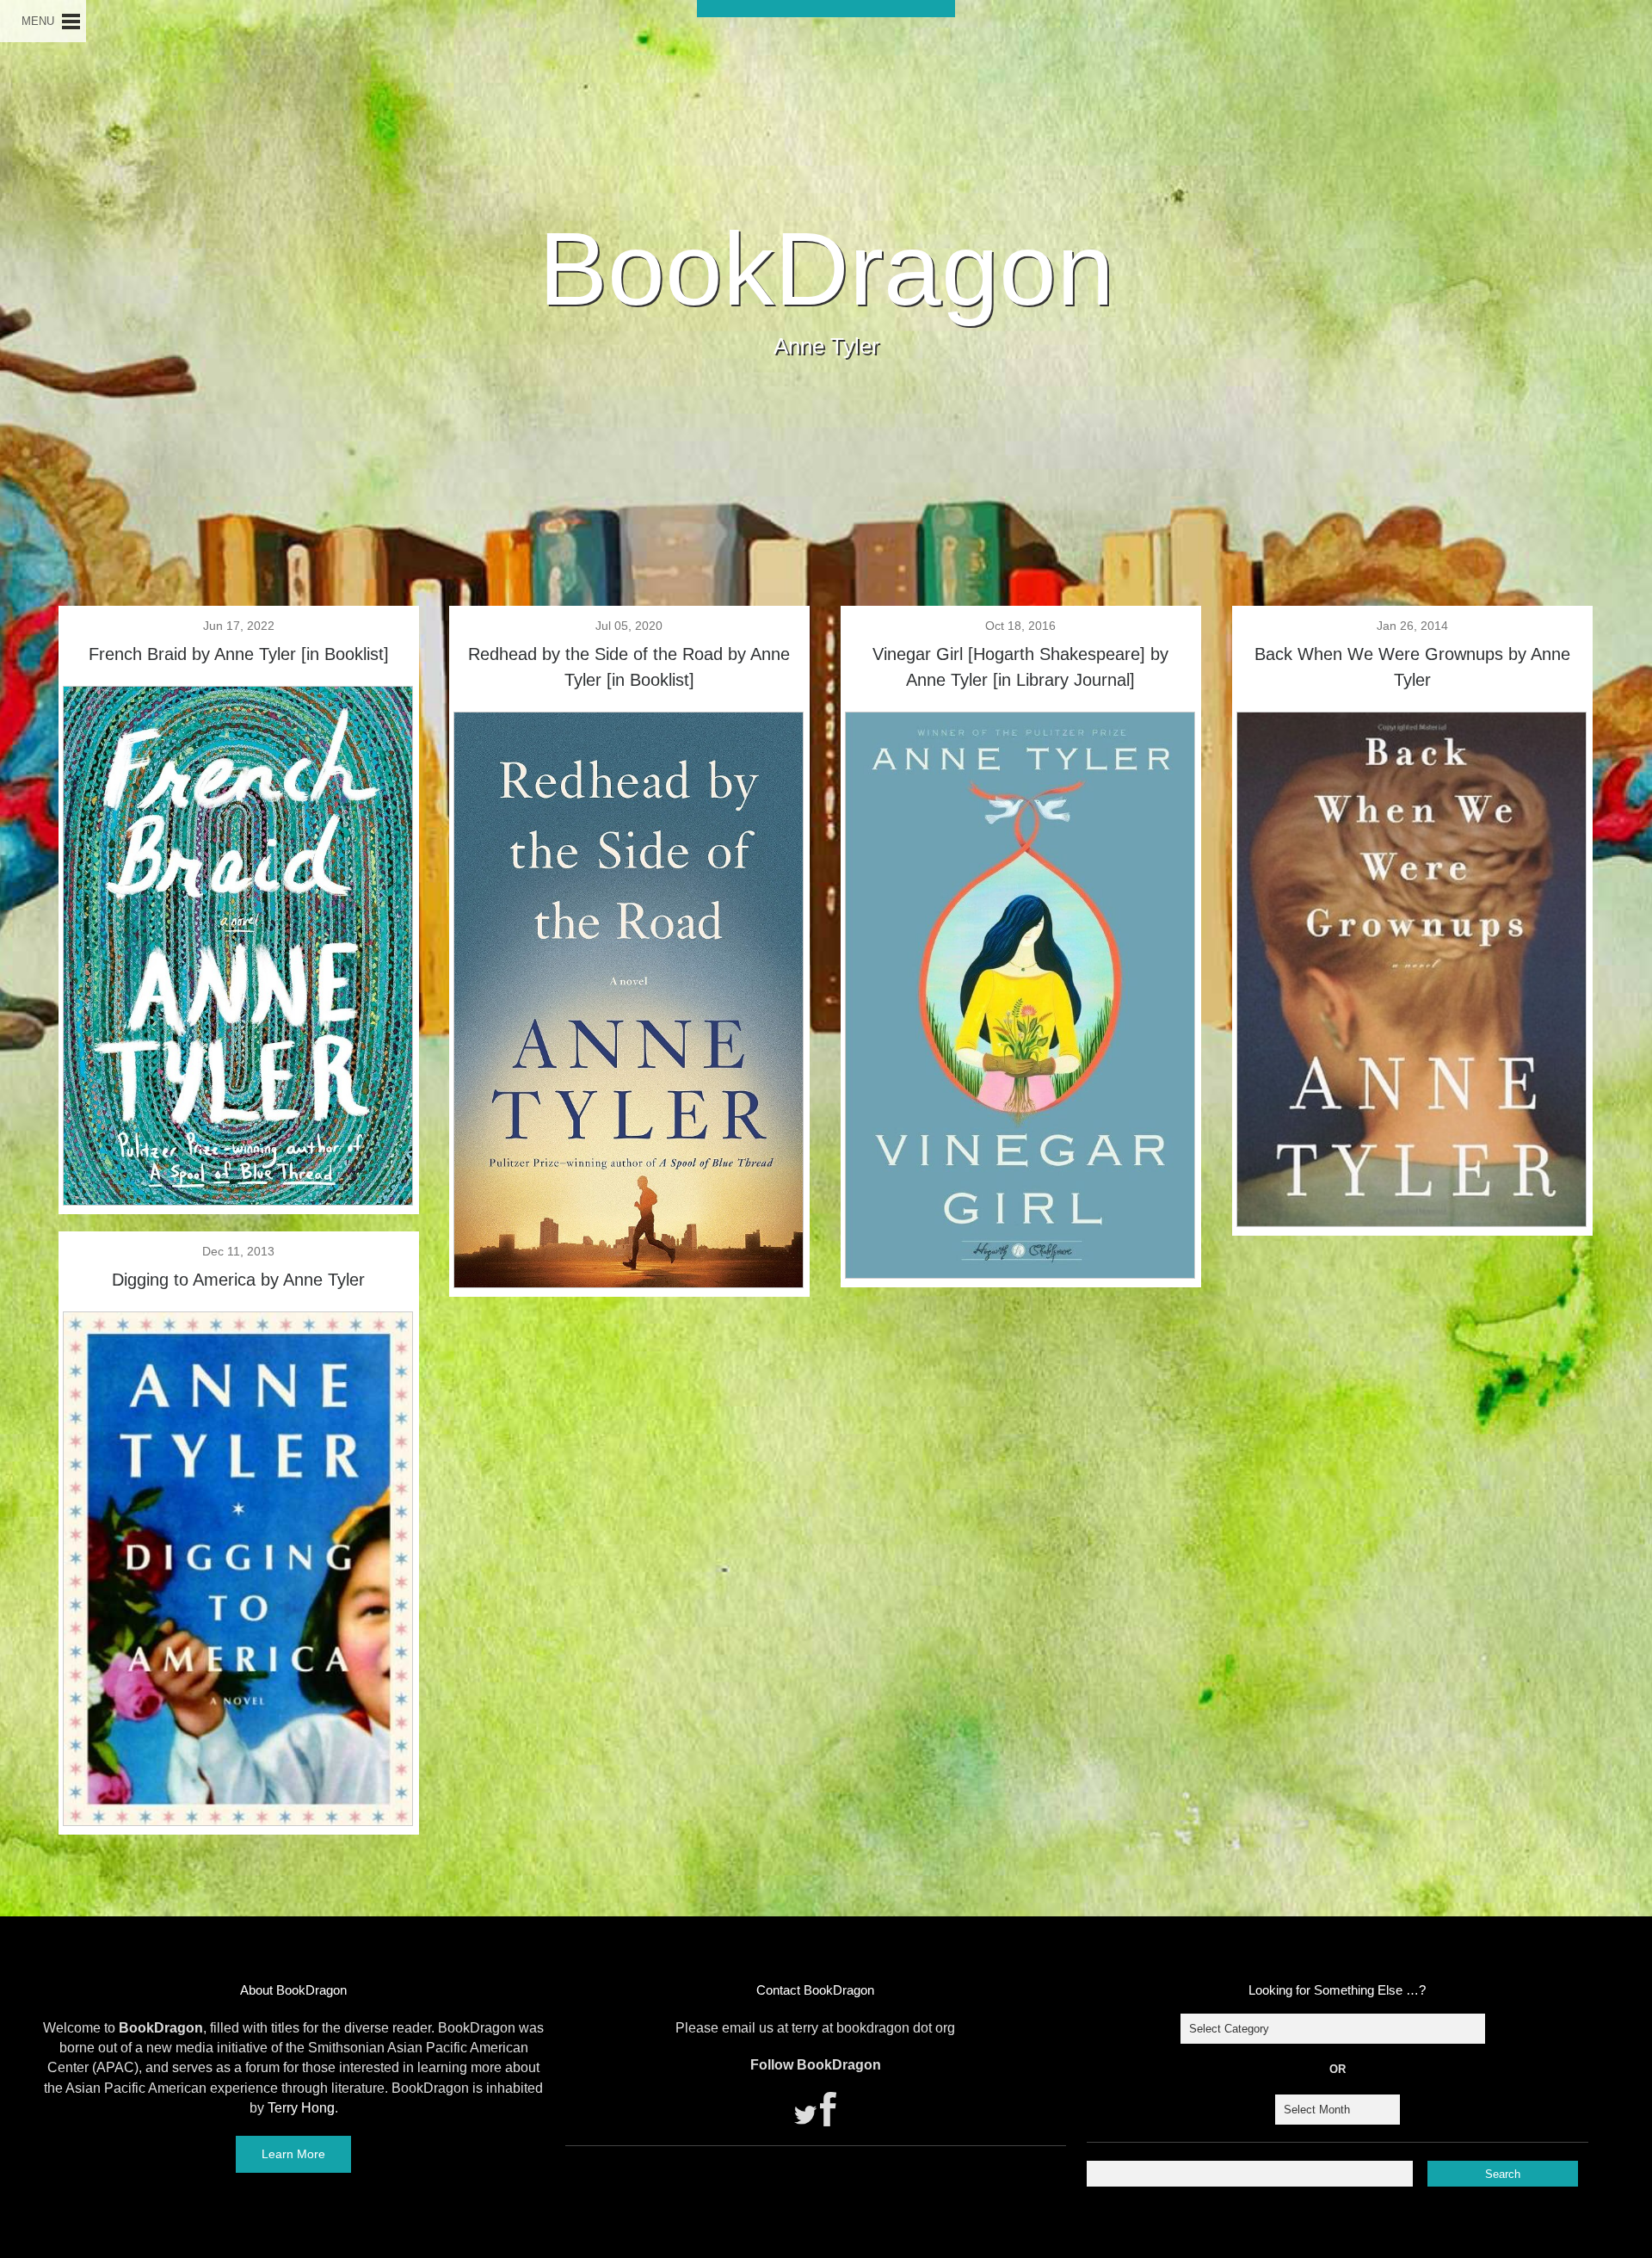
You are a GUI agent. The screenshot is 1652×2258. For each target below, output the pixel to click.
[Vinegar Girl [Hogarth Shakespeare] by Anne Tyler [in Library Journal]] (1020, 1273)
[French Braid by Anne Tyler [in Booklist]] (238, 1200)
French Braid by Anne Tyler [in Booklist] (239, 654)
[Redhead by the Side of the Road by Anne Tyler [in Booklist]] (629, 1282)
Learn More (293, 2154)
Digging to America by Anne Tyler (238, 1280)
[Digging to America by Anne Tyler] (238, 1820)
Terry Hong (301, 2108)
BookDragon (826, 268)
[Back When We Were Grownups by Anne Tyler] (1412, 1221)
